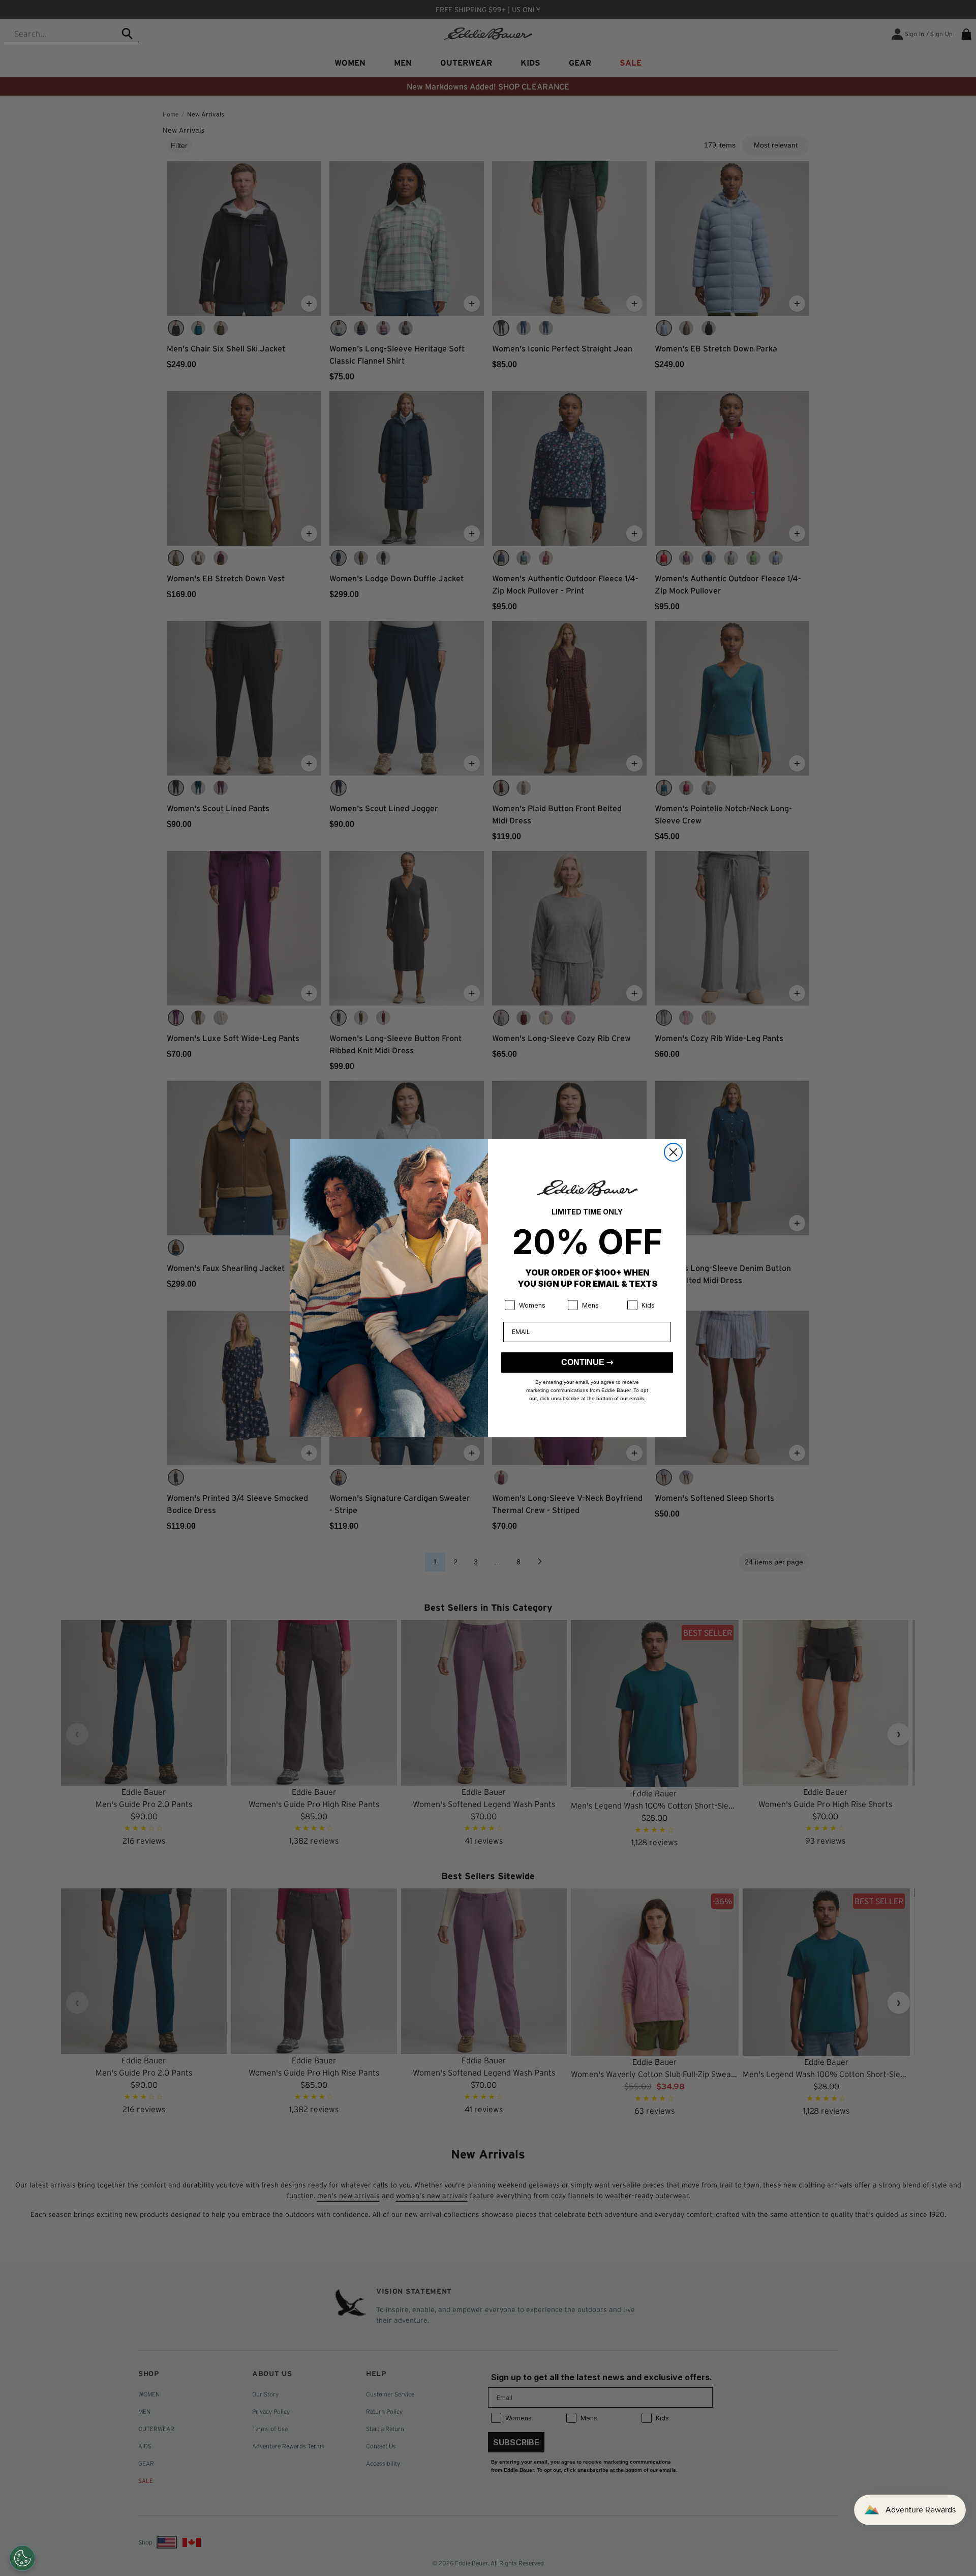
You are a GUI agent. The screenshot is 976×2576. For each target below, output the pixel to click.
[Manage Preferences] (22, 2558)
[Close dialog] (673, 1152)
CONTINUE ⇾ (587, 1362)
